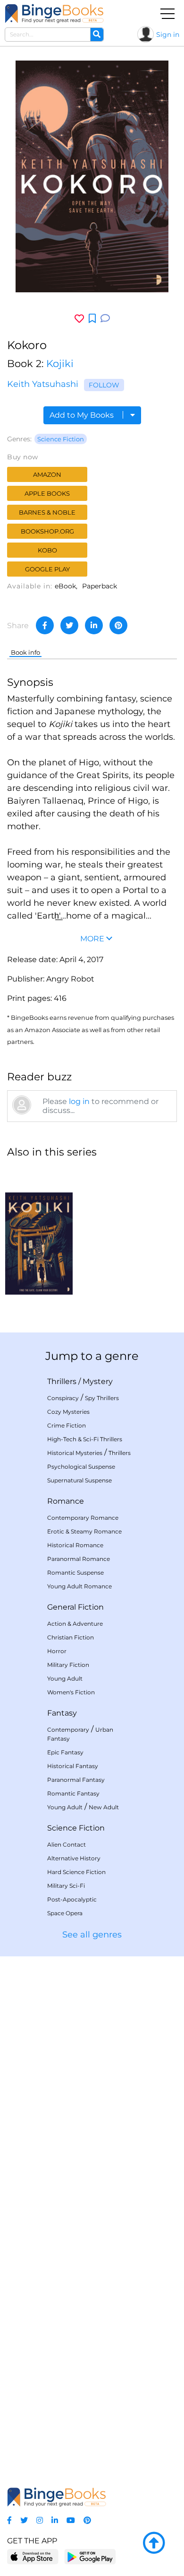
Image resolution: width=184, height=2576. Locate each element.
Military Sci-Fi (66, 1886)
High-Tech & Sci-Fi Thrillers (85, 1439)
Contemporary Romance (83, 1518)
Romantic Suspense (75, 1573)
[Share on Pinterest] (118, 625)
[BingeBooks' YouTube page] (71, 2520)
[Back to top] (154, 2543)
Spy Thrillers (102, 1398)
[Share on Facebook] (45, 625)
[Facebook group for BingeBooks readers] (9, 2520)
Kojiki (60, 364)
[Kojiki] (39, 1231)
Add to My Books (83, 415)
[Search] (97, 35)
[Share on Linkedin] (94, 625)
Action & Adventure (75, 1624)
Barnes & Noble (47, 512)
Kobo (47, 550)
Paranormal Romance (79, 1559)
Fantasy (62, 1713)
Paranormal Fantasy (76, 1780)
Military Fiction (68, 1665)
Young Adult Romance (79, 1586)
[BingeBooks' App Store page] (33, 2557)
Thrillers (62, 1381)
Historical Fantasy (73, 1766)
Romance (66, 1501)
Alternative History (74, 1858)
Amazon (47, 474)
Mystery (98, 1381)
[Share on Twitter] (69, 625)
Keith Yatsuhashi (43, 384)
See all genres (92, 1935)
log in (79, 1101)
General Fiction (75, 1607)
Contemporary (68, 1730)
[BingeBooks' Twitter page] (24, 2520)
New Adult (104, 1807)
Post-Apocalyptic (72, 1899)
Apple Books (47, 493)
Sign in (168, 35)
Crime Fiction (67, 1425)
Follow (104, 385)
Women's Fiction (71, 1692)
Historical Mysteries (75, 1453)
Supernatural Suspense (79, 1480)
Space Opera (65, 1913)
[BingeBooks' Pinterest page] (87, 2520)
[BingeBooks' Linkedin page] (55, 2520)
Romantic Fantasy (73, 1793)
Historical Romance (75, 1545)
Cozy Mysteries (68, 1412)
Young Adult (65, 1678)
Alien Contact (67, 1844)
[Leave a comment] (105, 319)
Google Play (47, 569)
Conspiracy (63, 1398)
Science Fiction (61, 439)
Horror (57, 1651)
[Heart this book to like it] (79, 319)
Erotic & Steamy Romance (84, 1531)
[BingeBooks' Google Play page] (90, 2556)
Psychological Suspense (81, 1467)
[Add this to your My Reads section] (92, 319)
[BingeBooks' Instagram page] (40, 2520)
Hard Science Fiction (76, 1872)
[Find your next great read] (54, 13)
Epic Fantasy (65, 1752)
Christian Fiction (71, 1637)
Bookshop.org (47, 531)
